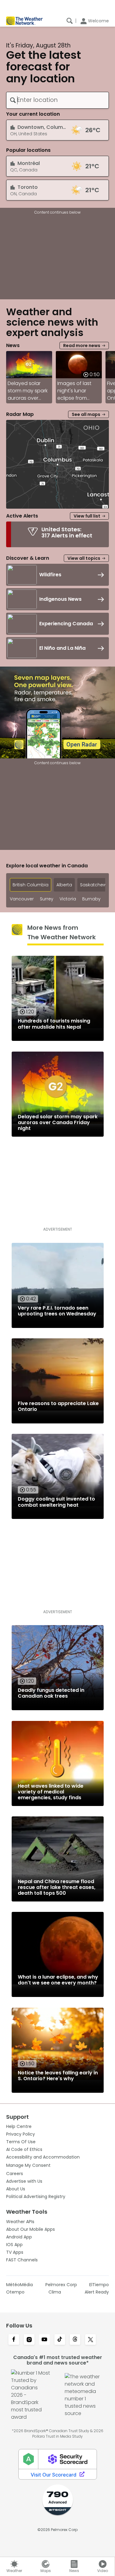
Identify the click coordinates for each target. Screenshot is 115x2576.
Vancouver (22, 899)
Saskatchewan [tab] (96, 885)
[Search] (70, 21)
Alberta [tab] (64, 885)
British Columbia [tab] (31, 885)
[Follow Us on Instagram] (29, 2340)
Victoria (68, 899)
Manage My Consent (28, 2165)
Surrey (47, 899)
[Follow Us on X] (90, 2340)
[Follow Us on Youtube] (44, 2340)
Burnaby (91, 899)
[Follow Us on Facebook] (14, 2340)
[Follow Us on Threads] (75, 2340)
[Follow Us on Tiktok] (60, 2340)
